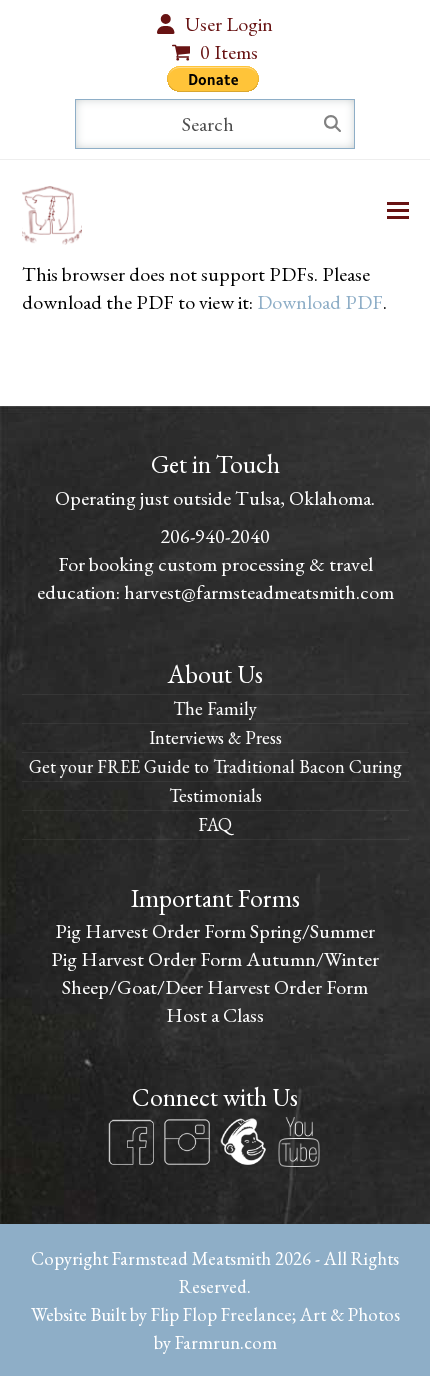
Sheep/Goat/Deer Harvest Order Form (215, 987)
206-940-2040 (215, 536)
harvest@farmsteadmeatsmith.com (259, 592)
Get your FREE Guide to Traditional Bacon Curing (215, 766)
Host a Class (215, 1015)
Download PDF (320, 302)
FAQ (215, 824)
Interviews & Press (215, 737)
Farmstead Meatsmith (191, 1258)
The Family (215, 708)
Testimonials (215, 795)
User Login (229, 24)
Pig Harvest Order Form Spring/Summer (215, 931)
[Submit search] (332, 124)
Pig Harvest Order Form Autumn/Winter (215, 959)
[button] (398, 210)
